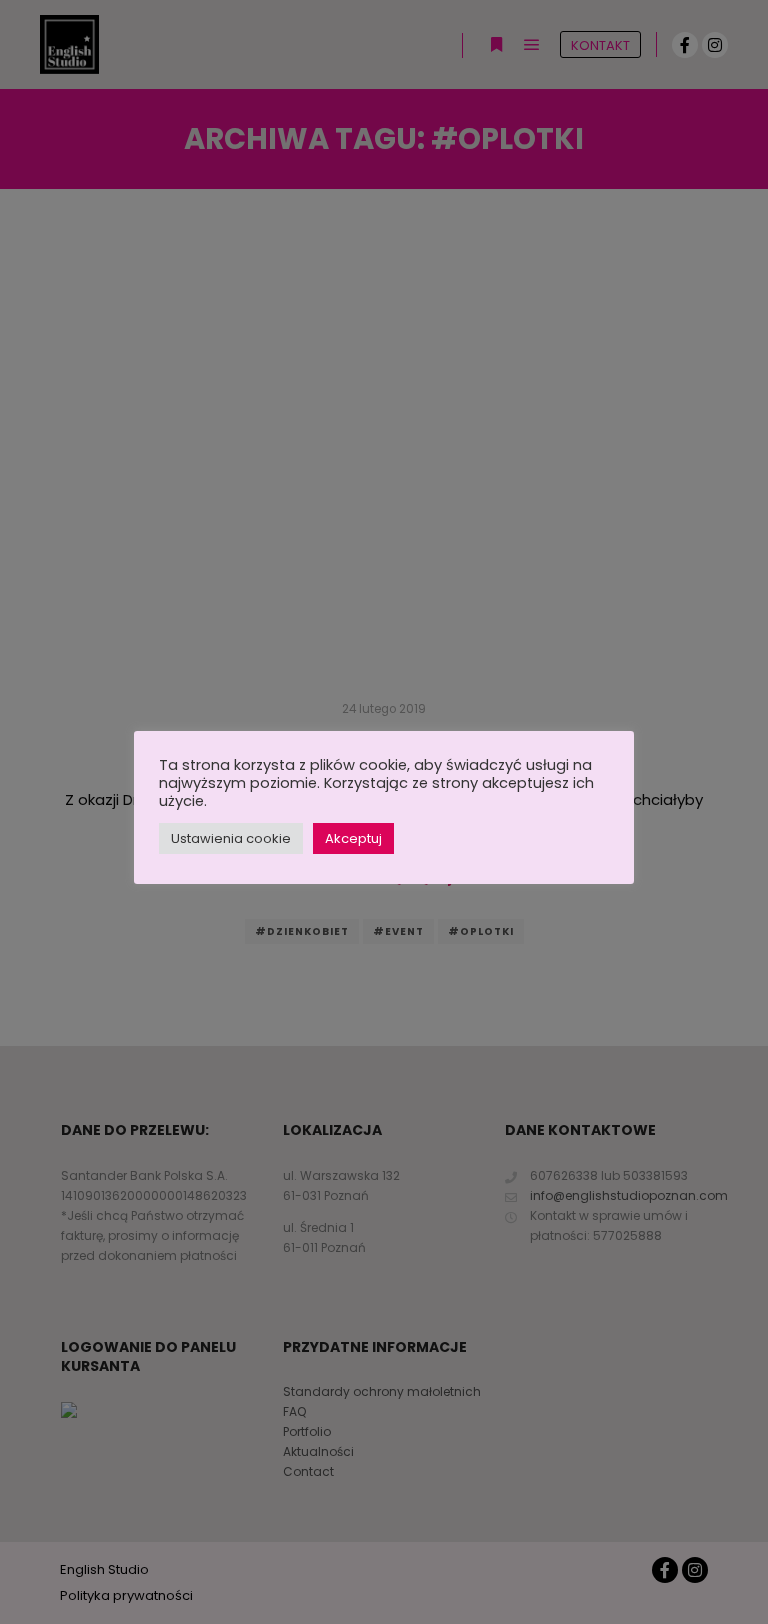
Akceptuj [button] (353, 838)
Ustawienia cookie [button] (231, 838)
